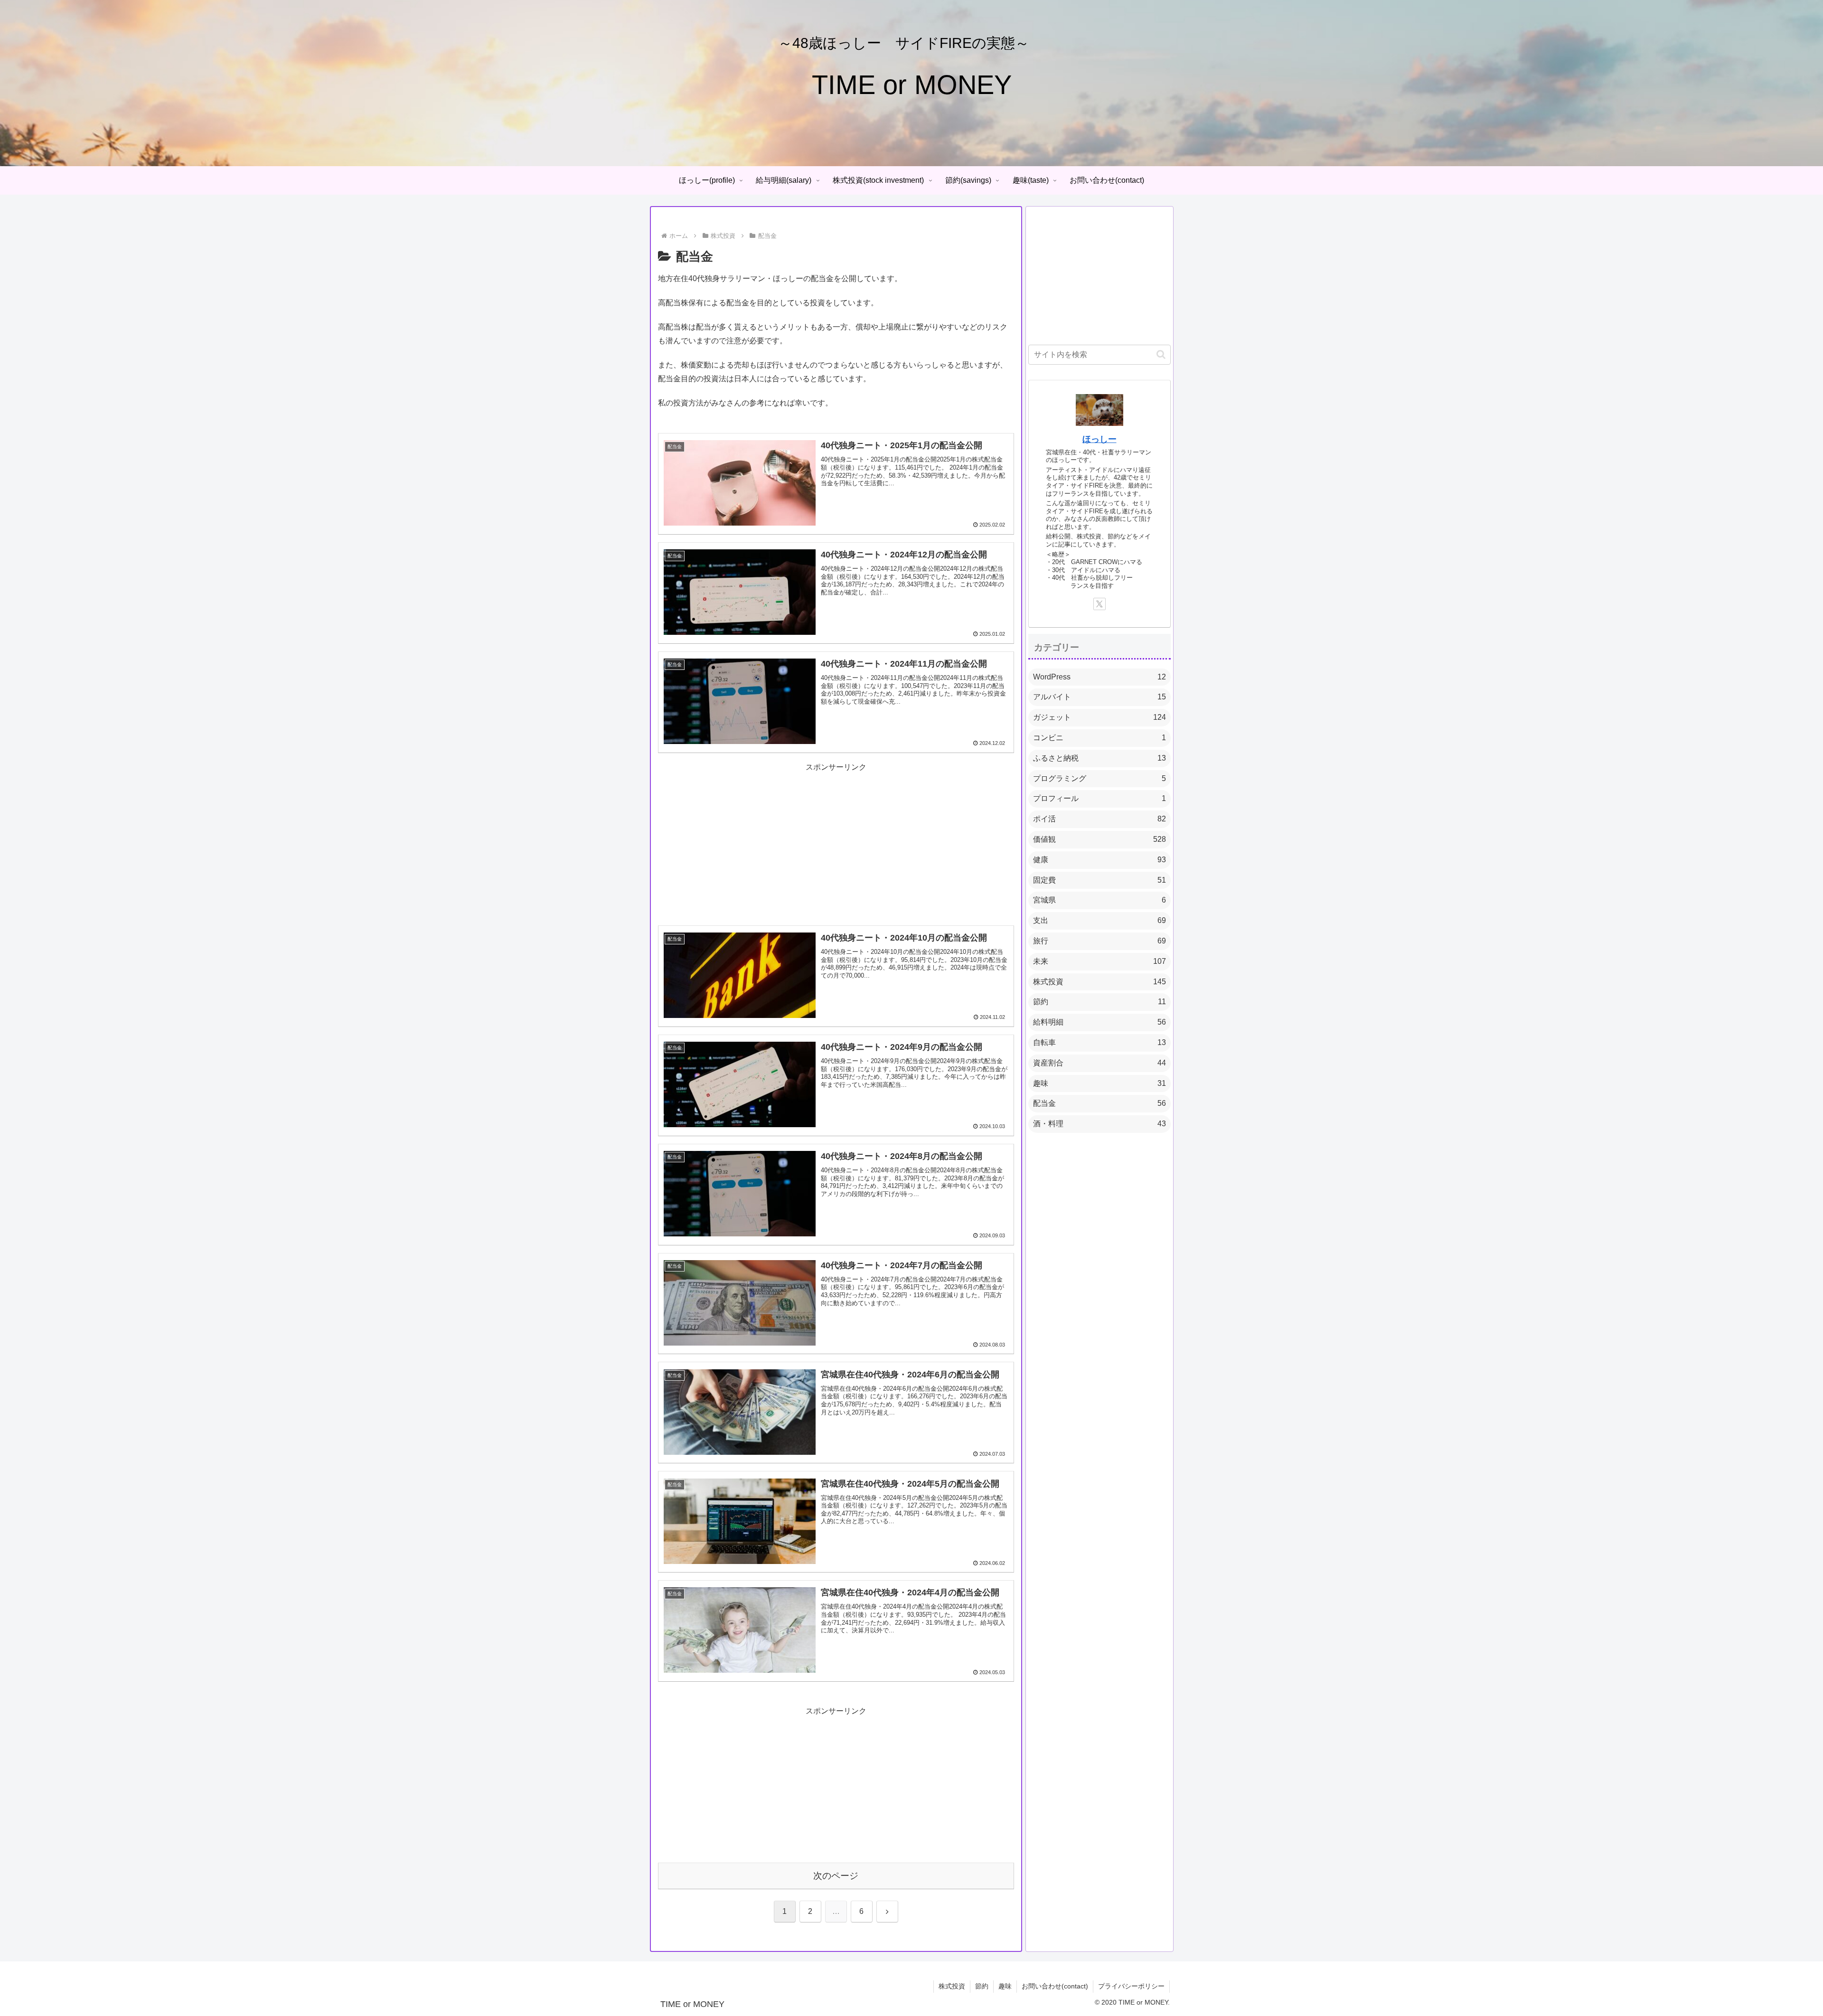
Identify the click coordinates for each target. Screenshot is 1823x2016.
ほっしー (1099, 439)
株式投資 (952, 1986)
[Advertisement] (836, 841)
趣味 (1005, 1986)
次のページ (836, 1876)
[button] (1161, 354)
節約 (982, 1986)
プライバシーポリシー (1131, 1986)
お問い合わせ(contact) (1055, 1986)
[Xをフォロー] (1099, 604)
